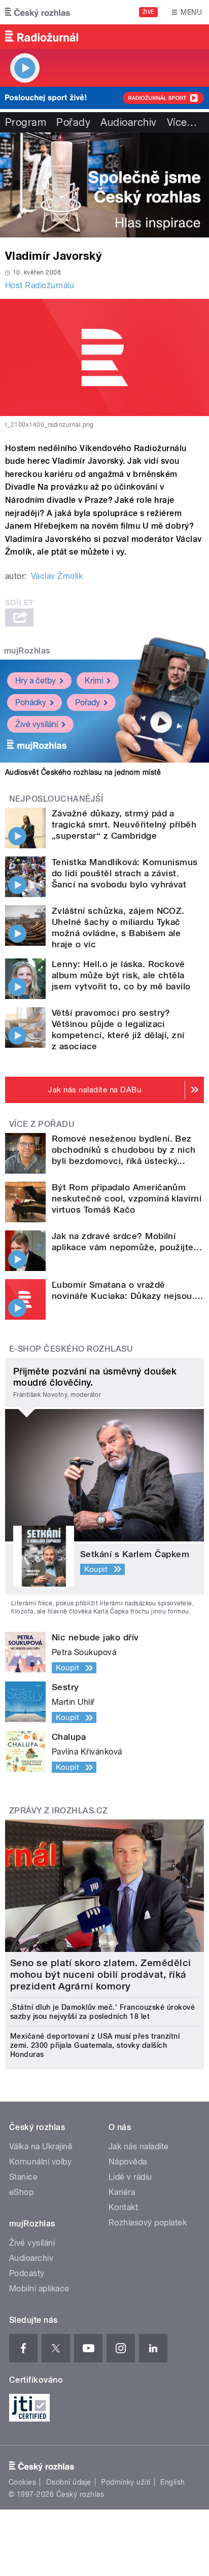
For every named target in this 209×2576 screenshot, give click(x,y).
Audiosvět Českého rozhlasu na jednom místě (83, 772)
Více (182, 122)
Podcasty (27, 2273)
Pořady (73, 122)
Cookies (22, 2482)
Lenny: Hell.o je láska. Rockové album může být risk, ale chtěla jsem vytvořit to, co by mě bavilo (121, 975)
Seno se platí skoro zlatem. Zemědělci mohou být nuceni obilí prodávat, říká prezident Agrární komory (101, 1974)
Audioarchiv (128, 122)
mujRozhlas (27, 651)
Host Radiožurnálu (40, 285)
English (172, 2482)
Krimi (94, 681)
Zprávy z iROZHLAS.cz (59, 1811)
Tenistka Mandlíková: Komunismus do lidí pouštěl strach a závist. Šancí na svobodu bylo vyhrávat (125, 873)
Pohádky (31, 702)
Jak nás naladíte (139, 2146)
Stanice (23, 2177)
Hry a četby (36, 681)
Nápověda (128, 2162)
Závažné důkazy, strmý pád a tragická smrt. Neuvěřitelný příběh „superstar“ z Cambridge (124, 825)
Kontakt (123, 2207)
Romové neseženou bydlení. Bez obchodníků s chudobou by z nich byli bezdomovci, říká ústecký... (124, 1150)
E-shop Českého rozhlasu (71, 1349)
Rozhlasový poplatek (148, 2223)
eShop (21, 2192)
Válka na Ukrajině (41, 2146)
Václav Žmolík (57, 576)
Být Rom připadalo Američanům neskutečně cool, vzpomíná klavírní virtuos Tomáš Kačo (127, 1198)
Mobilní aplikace (39, 2289)
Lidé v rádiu (130, 2177)
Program (26, 122)
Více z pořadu (42, 1124)
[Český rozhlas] (38, 12)
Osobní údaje (69, 2482)
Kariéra (122, 2192)
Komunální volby (40, 2162)
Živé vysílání (37, 724)
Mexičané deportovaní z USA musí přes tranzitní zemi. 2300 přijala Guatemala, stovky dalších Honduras (95, 2045)
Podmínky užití (126, 2482)
